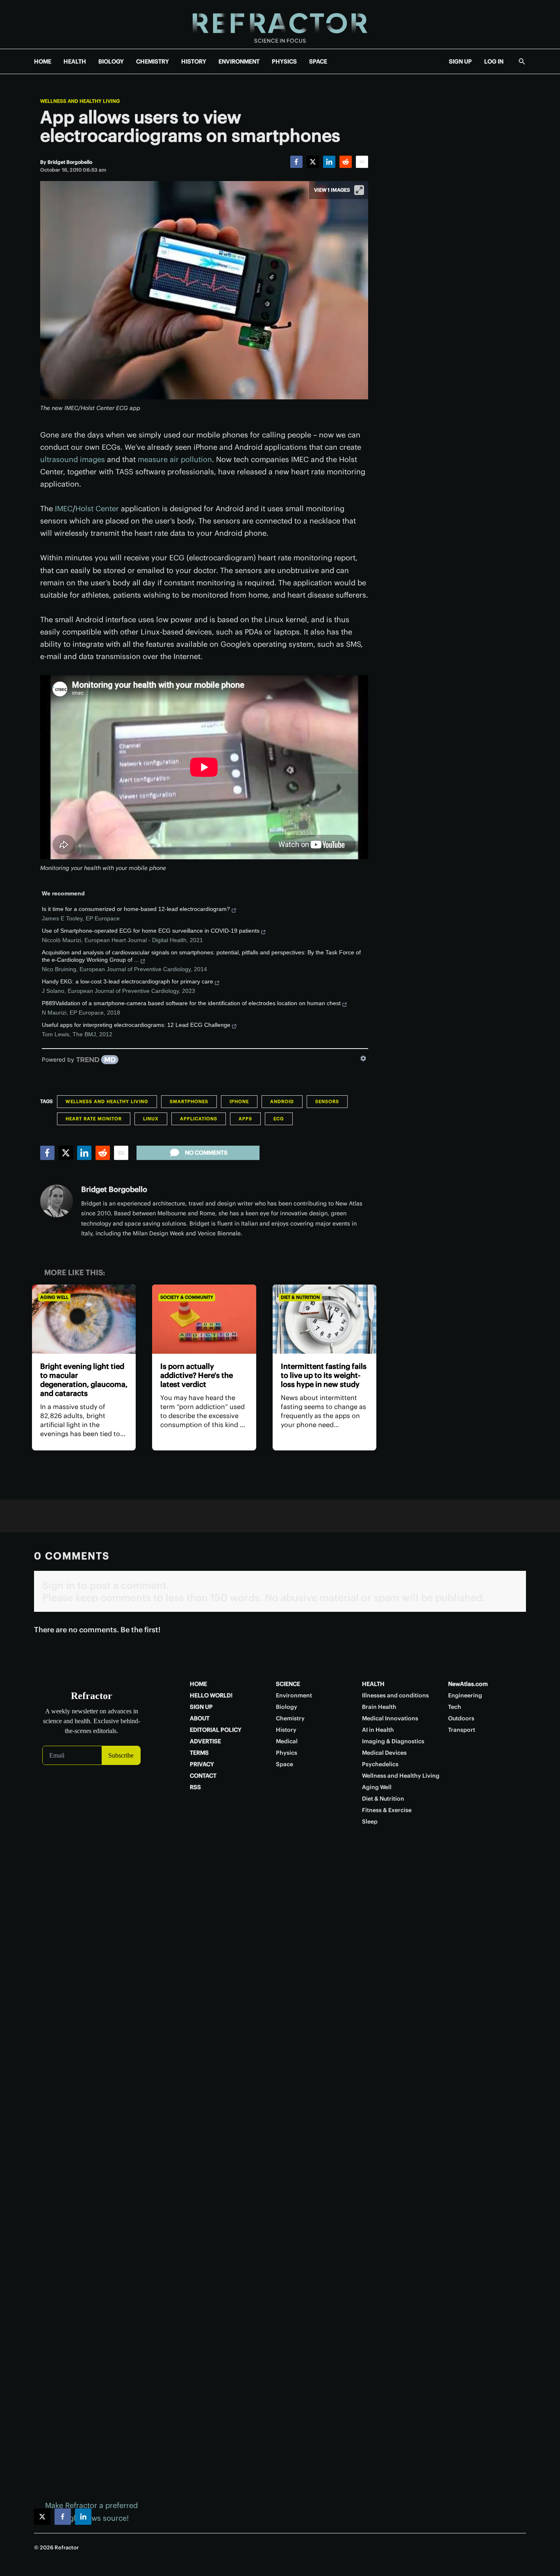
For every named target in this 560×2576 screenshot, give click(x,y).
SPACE (318, 61)
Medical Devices (384, 1753)
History (286, 1730)
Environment (294, 1695)
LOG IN (494, 61)
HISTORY (194, 61)
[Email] (362, 162)
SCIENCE (288, 1684)
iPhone (239, 1101)
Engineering (465, 1695)
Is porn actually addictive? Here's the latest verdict (197, 1375)
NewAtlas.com (468, 1684)
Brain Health (379, 1707)
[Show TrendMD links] (363, 1058)
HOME (43, 61)
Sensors (327, 1101)
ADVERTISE (205, 1741)
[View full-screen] (359, 190)
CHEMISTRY (153, 61)
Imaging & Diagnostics (393, 1741)
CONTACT (203, 1776)
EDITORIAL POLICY (216, 1730)
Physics (287, 1753)
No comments (206, 1153)
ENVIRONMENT (239, 61)
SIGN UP (460, 61)
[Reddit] (346, 162)
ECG (279, 1119)
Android (282, 1101)
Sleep (370, 1822)
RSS (195, 1787)
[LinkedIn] (329, 162)
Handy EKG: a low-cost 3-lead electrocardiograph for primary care (127, 981)
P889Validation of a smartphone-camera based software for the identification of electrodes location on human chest (191, 1003)
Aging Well (54, 1297)
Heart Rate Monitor (94, 1119)
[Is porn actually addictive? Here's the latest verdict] (204, 1319)
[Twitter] (313, 162)
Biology (287, 1707)
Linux (151, 1119)
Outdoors (461, 1718)
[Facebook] (296, 162)
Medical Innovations (390, 1718)
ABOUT (200, 1718)
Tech (455, 1707)
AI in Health (378, 1730)
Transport (462, 1730)
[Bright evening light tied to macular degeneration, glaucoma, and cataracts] (84, 1319)
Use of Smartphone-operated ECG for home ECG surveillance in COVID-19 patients (151, 931)
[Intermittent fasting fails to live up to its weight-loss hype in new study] (324, 1319)
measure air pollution (175, 459)
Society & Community (187, 1297)
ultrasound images (73, 459)
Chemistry (290, 1718)
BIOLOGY (111, 61)
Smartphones (189, 1101)
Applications (199, 1119)
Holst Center (97, 509)
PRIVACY (202, 1764)
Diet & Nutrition (300, 1297)
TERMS (199, 1753)
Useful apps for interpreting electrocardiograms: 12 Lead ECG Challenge (136, 1025)
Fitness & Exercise (387, 1810)
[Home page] (280, 24)
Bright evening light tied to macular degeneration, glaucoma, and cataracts (84, 1380)
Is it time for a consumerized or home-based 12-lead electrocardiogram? (136, 909)
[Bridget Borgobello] (57, 1201)
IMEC (64, 509)
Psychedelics (380, 1764)
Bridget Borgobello (114, 1189)
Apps (245, 1119)
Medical (287, 1741)
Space (285, 1764)
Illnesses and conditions (395, 1695)
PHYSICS (284, 61)
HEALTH (75, 61)
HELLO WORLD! (211, 1695)
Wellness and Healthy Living (80, 101)
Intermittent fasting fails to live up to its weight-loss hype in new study (324, 1375)
